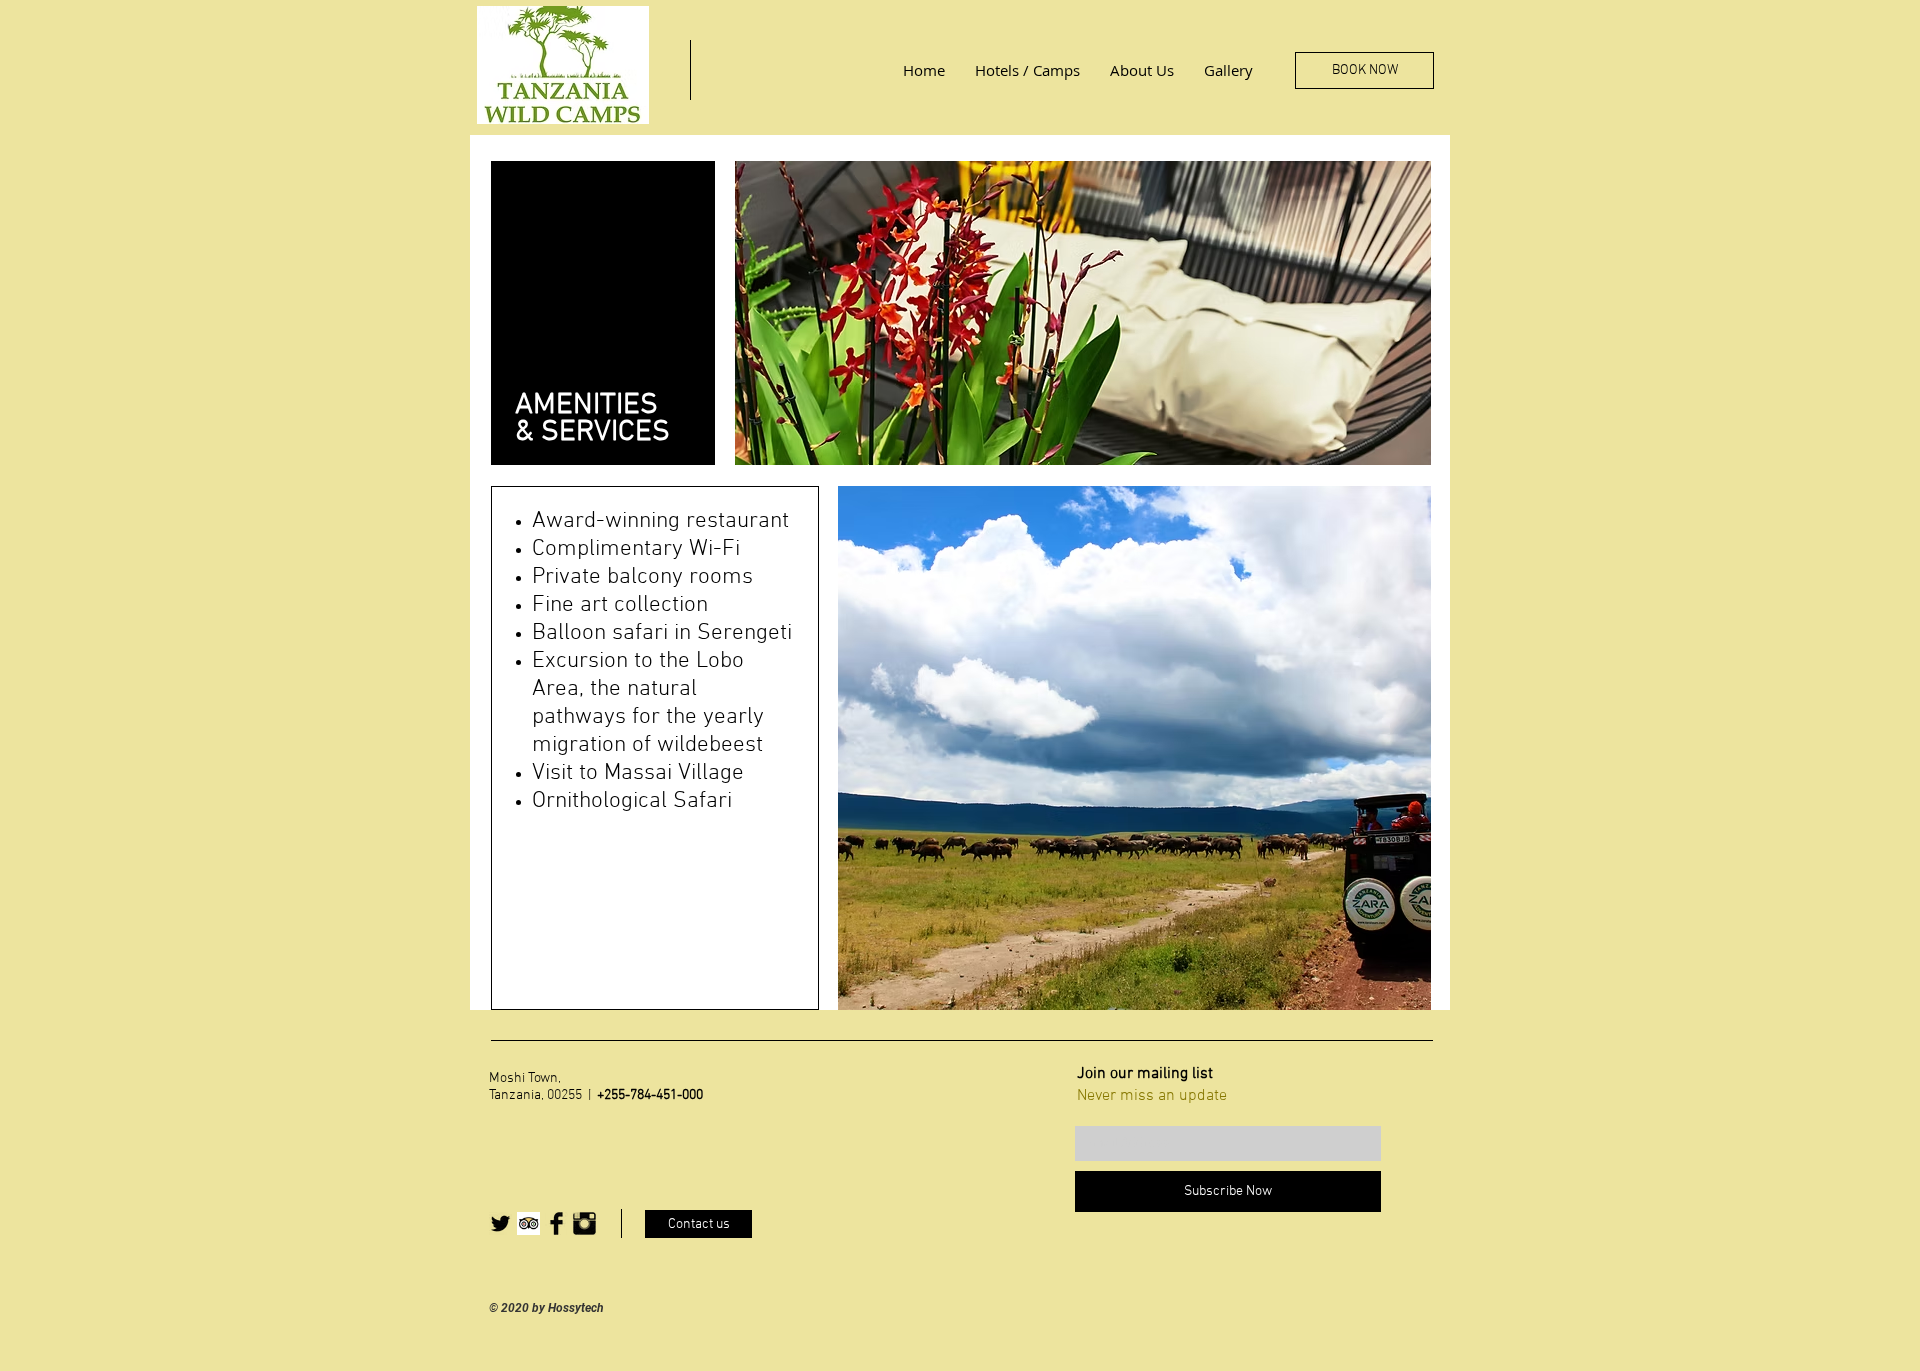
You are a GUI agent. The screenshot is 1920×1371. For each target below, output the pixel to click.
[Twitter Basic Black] (500, 1223)
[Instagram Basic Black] (584, 1223)
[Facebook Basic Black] (556, 1223)
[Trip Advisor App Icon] (528, 1223)
